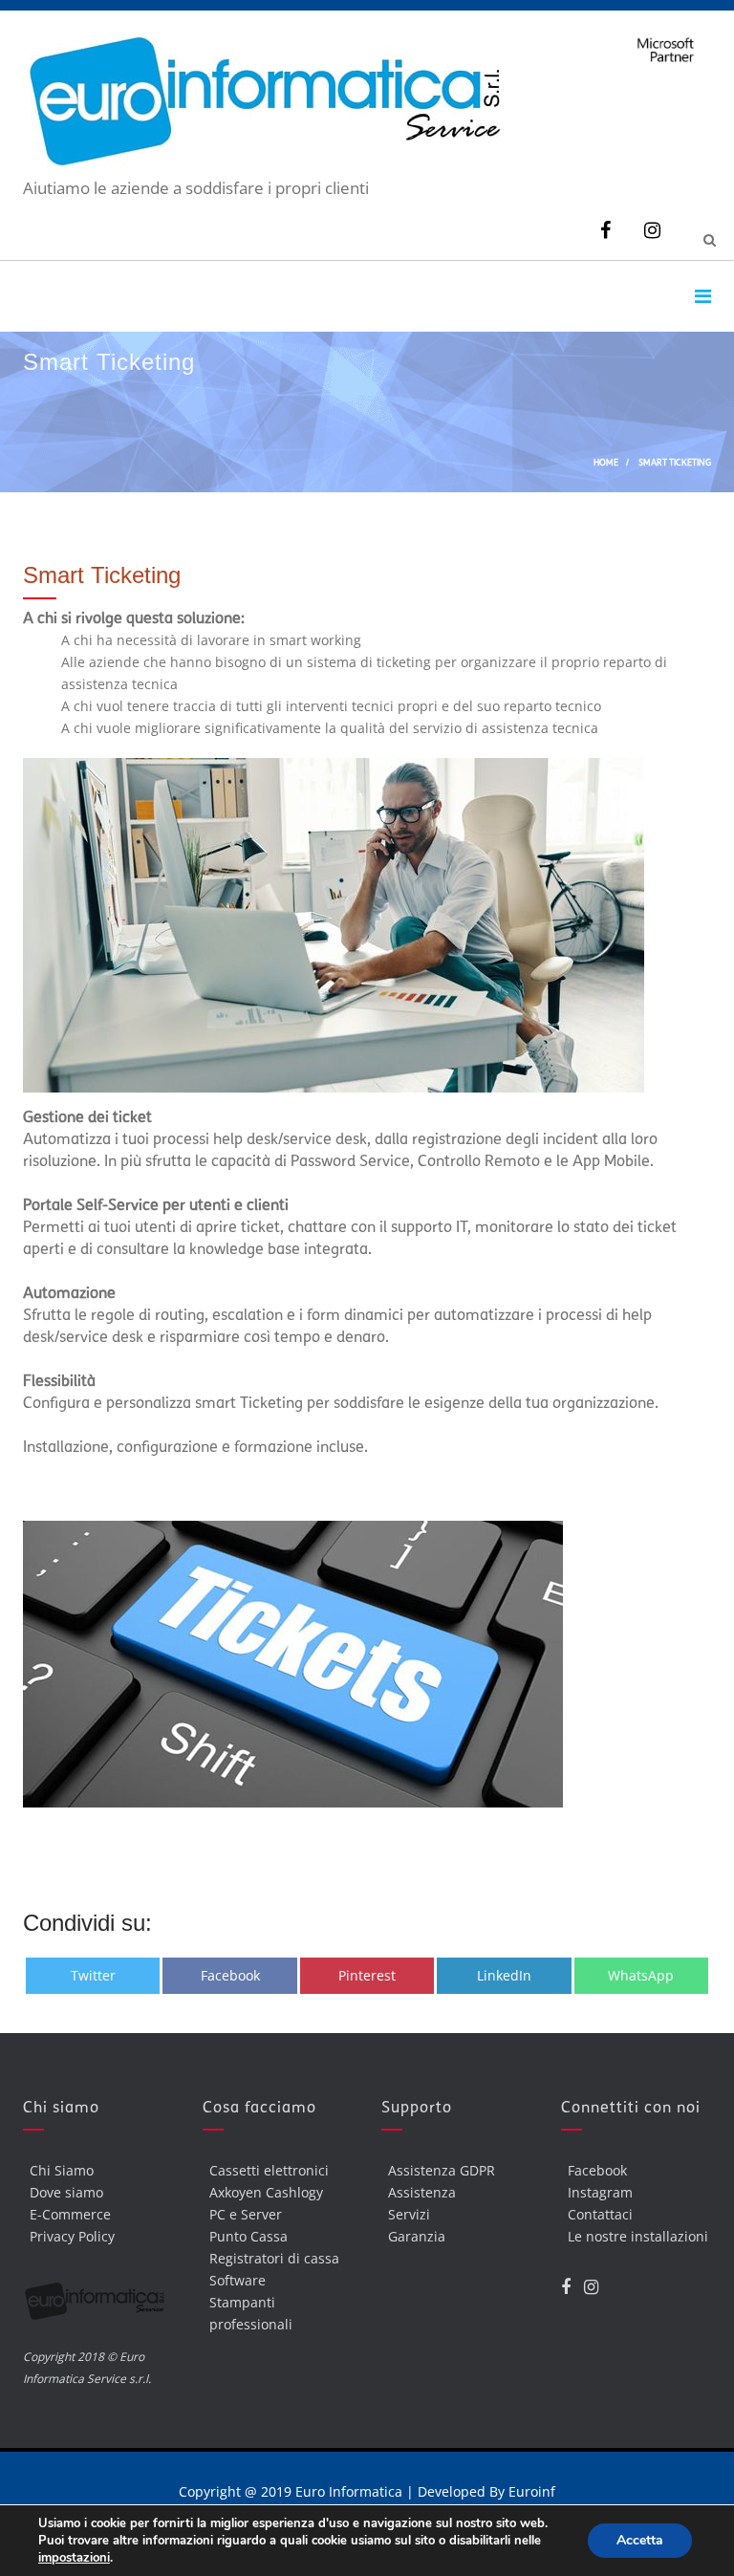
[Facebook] (605, 230)
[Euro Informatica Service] (262, 166)
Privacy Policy (72, 2236)
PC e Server (246, 2214)
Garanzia (417, 2236)
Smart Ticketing (102, 575)
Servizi (409, 2214)
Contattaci (600, 2214)
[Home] (98, 2306)
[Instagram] (652, 230)
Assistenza (422, 2192)
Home (606, 462)
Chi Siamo (62, 2170)
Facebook (597, 2170)
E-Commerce (70, 2214)
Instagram (600, 2192)
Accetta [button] (640, 2540)
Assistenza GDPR (442, 2170)
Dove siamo (66, 2192)
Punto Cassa (248, 2236)
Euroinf (532, 2491)
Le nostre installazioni (638, 2236)
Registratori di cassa (274, 2258)
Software (237, 2280)
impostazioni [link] (74, 2558)
